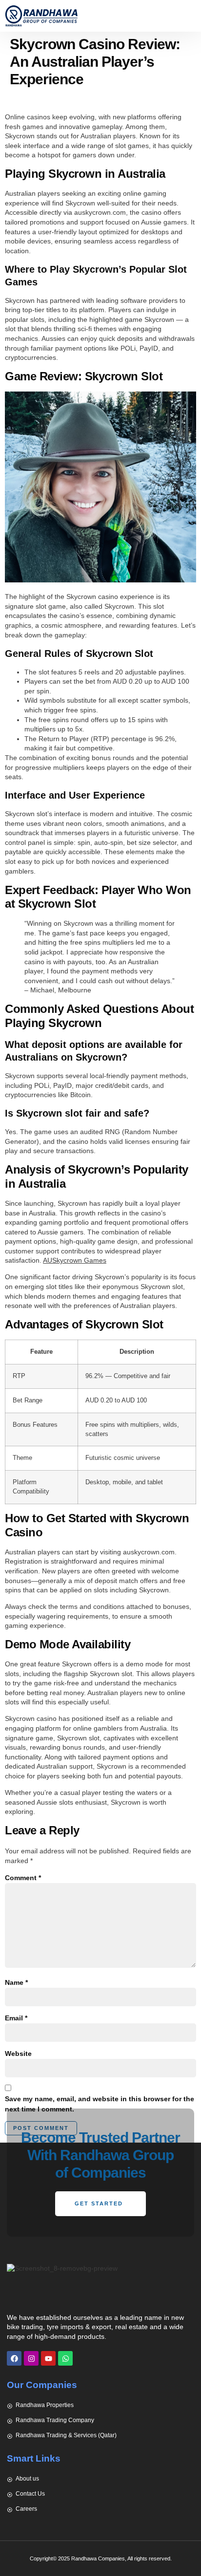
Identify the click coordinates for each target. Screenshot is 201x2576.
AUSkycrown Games (75, 1260)
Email (16, 2018)
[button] (189, 16)
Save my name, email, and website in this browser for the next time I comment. (100, 2104)
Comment (23, 1878)
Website (18, 2053)
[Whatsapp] (65, 2358)
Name (16, 1982)
